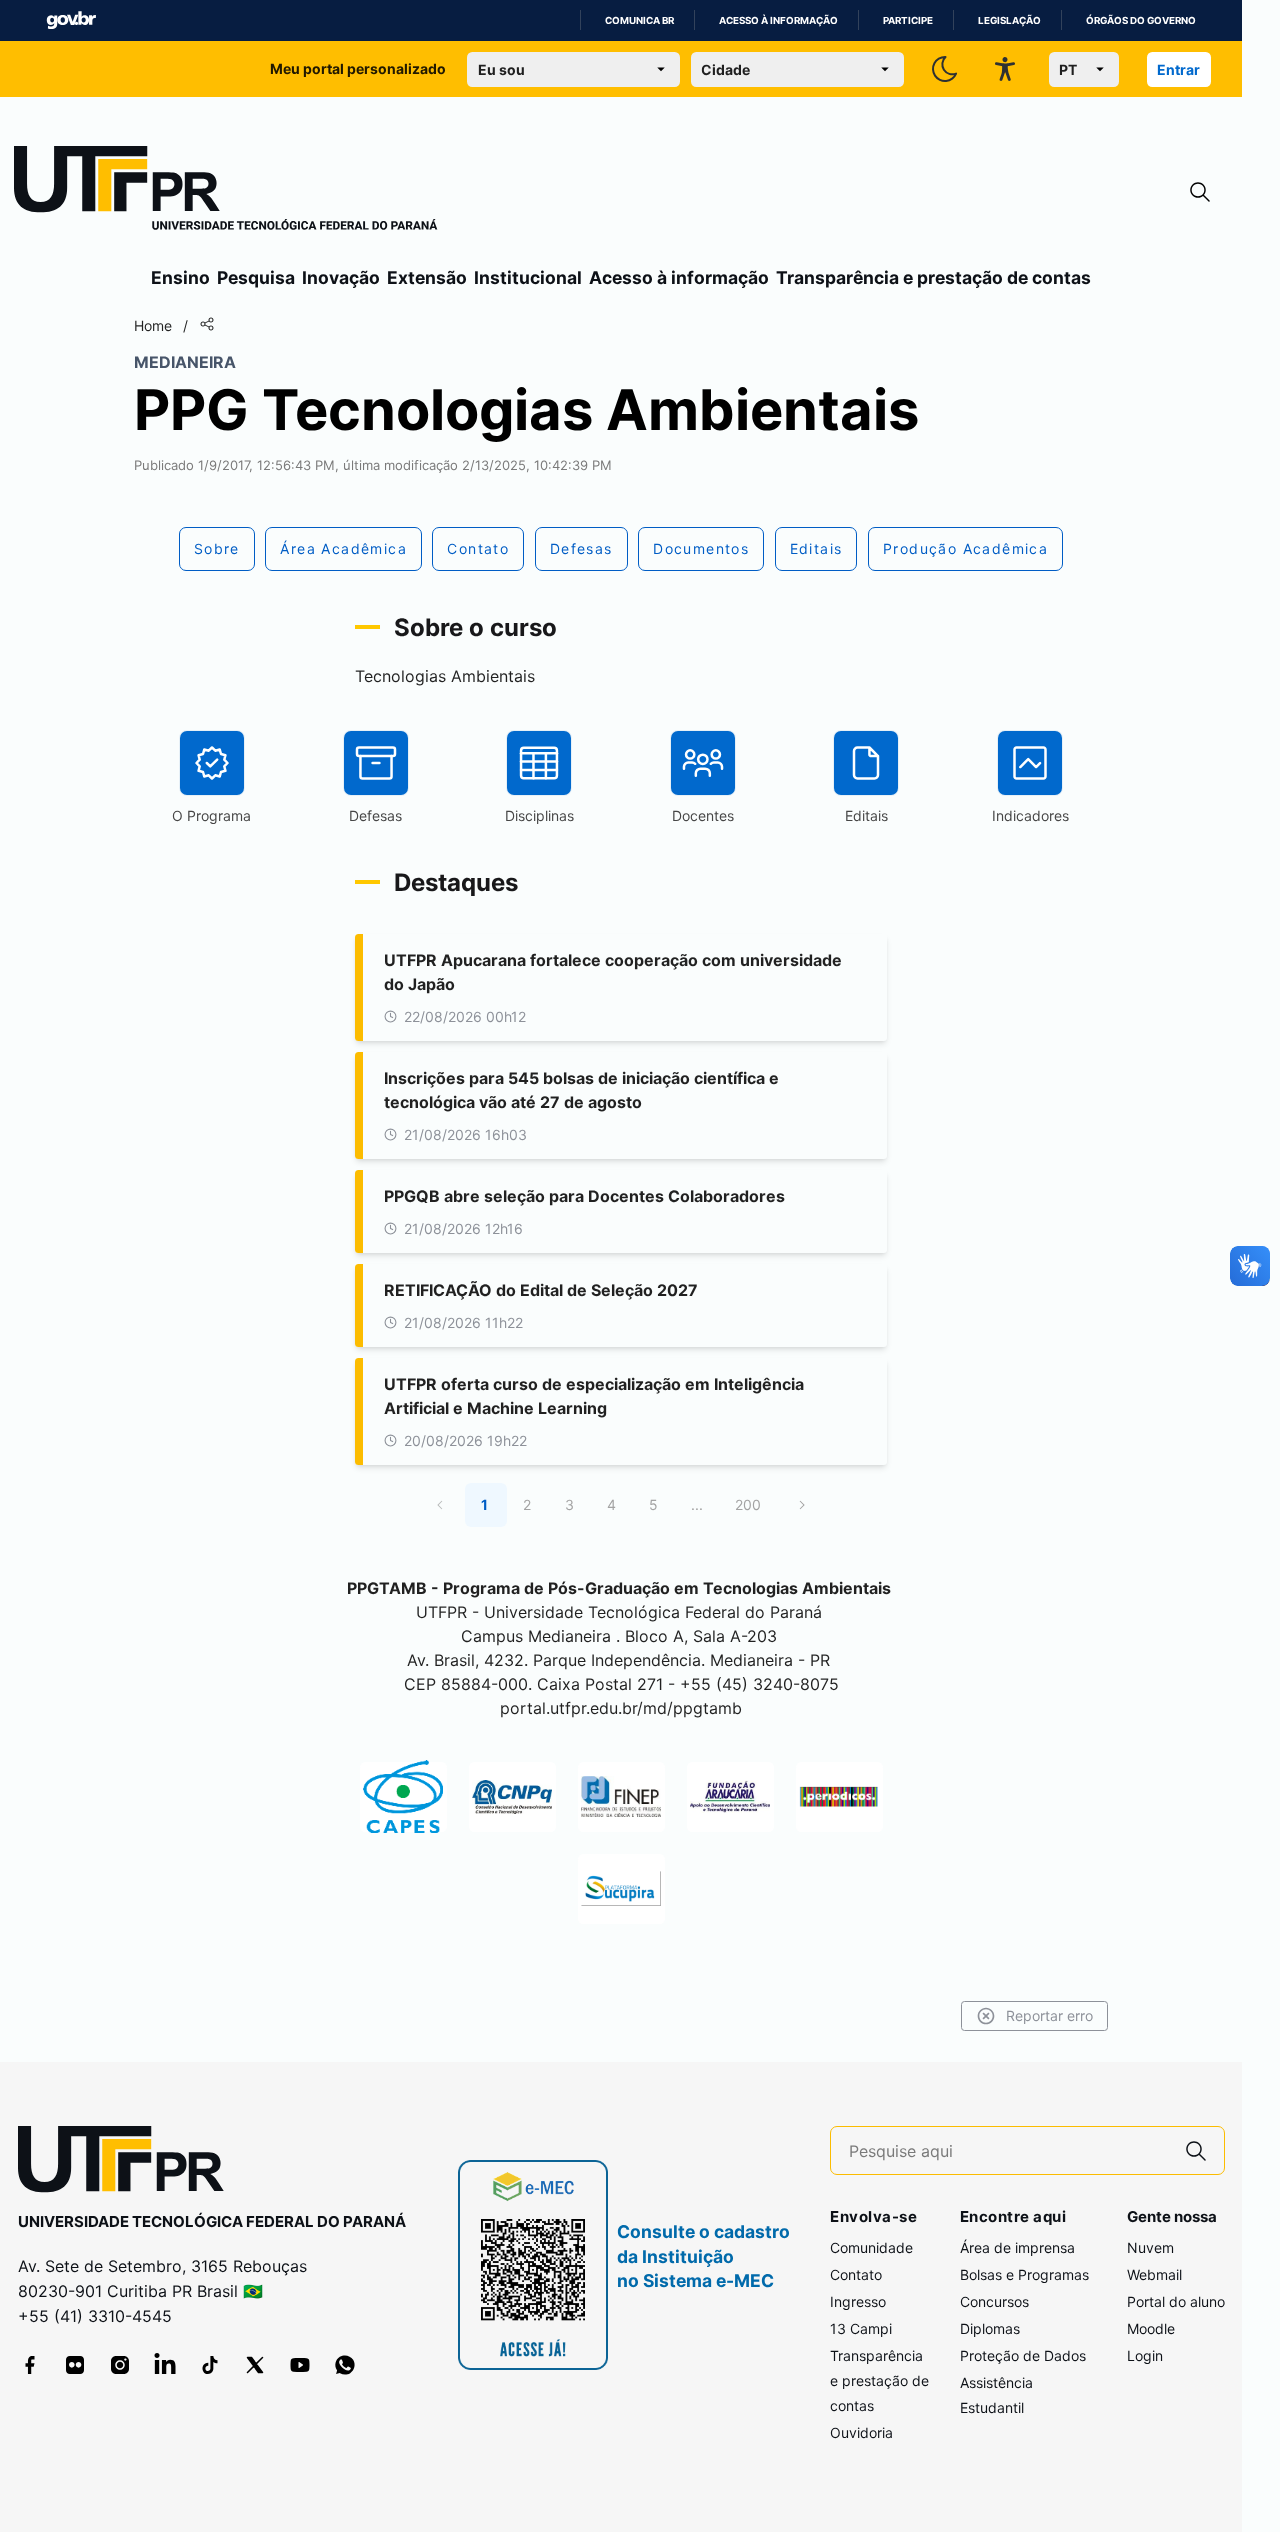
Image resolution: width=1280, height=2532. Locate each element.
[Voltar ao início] (128, 2163)
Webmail (1154, 2274)
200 (748, 1504)
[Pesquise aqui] (1196, 2150)
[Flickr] (75, 2365)
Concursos (994, 2301)
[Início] (226, 192)
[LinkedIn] (165, 2365)
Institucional (528, 277)
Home (153, 325)
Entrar (1178, 69)
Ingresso (858, 2301)
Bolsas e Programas (1024, 2274)
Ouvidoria (861, 2432)
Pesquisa (256, 277)
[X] (255, 2365)
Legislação (1009, 20)
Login (1145, 2355)
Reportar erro (1049, 2015)
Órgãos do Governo (1141, 20)
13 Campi (861, 2328)
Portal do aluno (1176, 2301)
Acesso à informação (778, 20)
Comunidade (871, 2247)
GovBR (71, 20)
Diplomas (990, 2328)
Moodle (1151, 2328)
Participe (908, 20)
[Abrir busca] (1200, 192)
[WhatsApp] (345, 2365)
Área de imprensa (1017, 2247)
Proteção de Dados (1023, 2355)
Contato (856, 2274)
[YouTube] (300, 2365)
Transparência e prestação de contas (933, 277)
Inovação (341, 277)
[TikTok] (210, 2365)
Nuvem (1150, 2247)
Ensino (180, 277)
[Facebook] (30, 2365)
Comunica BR (639, 20)
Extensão (427, 277)
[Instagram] (120, 2365)
